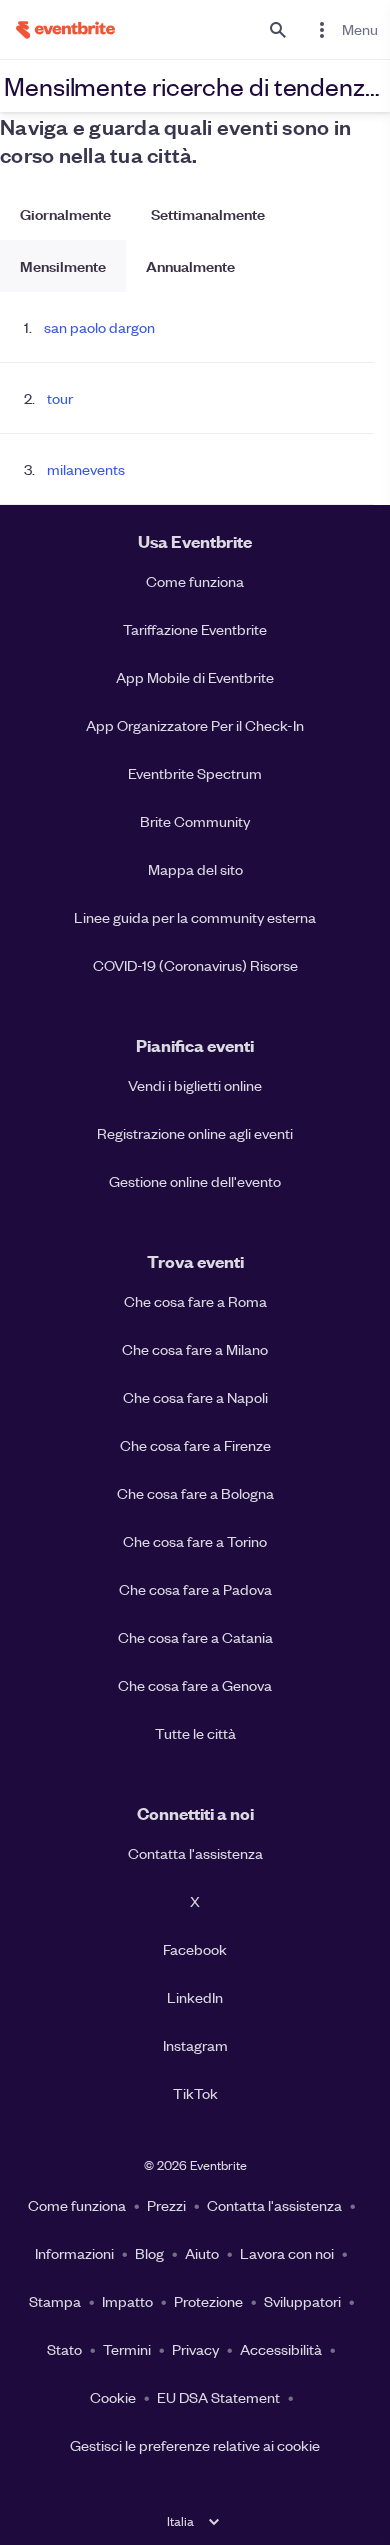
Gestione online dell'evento (195, 1181)
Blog (149, 2253)
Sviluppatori (302, 2301)
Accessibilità (281, 2349)
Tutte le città (195, 1733)
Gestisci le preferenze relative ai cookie (195, 2445)
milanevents (86, 469)
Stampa (55, 2301)
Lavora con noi (287, 2253)
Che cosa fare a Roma (195, 1301)
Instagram (195, 2045)
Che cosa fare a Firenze (195, 1445)
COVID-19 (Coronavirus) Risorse (195, 965)
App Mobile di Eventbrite (195, 677)
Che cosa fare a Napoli (195, 1397)
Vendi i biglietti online (195, 1085)
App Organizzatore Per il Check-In (195, 725)
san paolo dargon (99, 327)
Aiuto (202, 2253)
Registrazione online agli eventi (195, 1133)
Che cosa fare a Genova (195, 1685)
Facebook (195, 1949)
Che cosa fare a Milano (195, 1349)
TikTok (195, 2093)
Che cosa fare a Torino (195, 1541)
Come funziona (195, 581)
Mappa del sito (195, 869)
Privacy (195, 2349)
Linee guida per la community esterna (195, 917)
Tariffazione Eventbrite (195, 629)
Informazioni (74, 2253)
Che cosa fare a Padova (195, 1589)
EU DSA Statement (218, 2397)
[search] (278, 29)
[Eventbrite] (57, 29)
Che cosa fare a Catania (195, 1637)
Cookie (113, 2397)
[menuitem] (344, 29)
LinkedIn (195, 1997)
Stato (64, 2349)
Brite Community (195, 821)
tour (60, 398)
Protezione (208, 2301)
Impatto (127, 2301)
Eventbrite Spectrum (195, 773)
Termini (127, 2349)
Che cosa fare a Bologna (195, 1493)
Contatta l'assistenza (195, 1853)
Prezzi (166, 2205)
